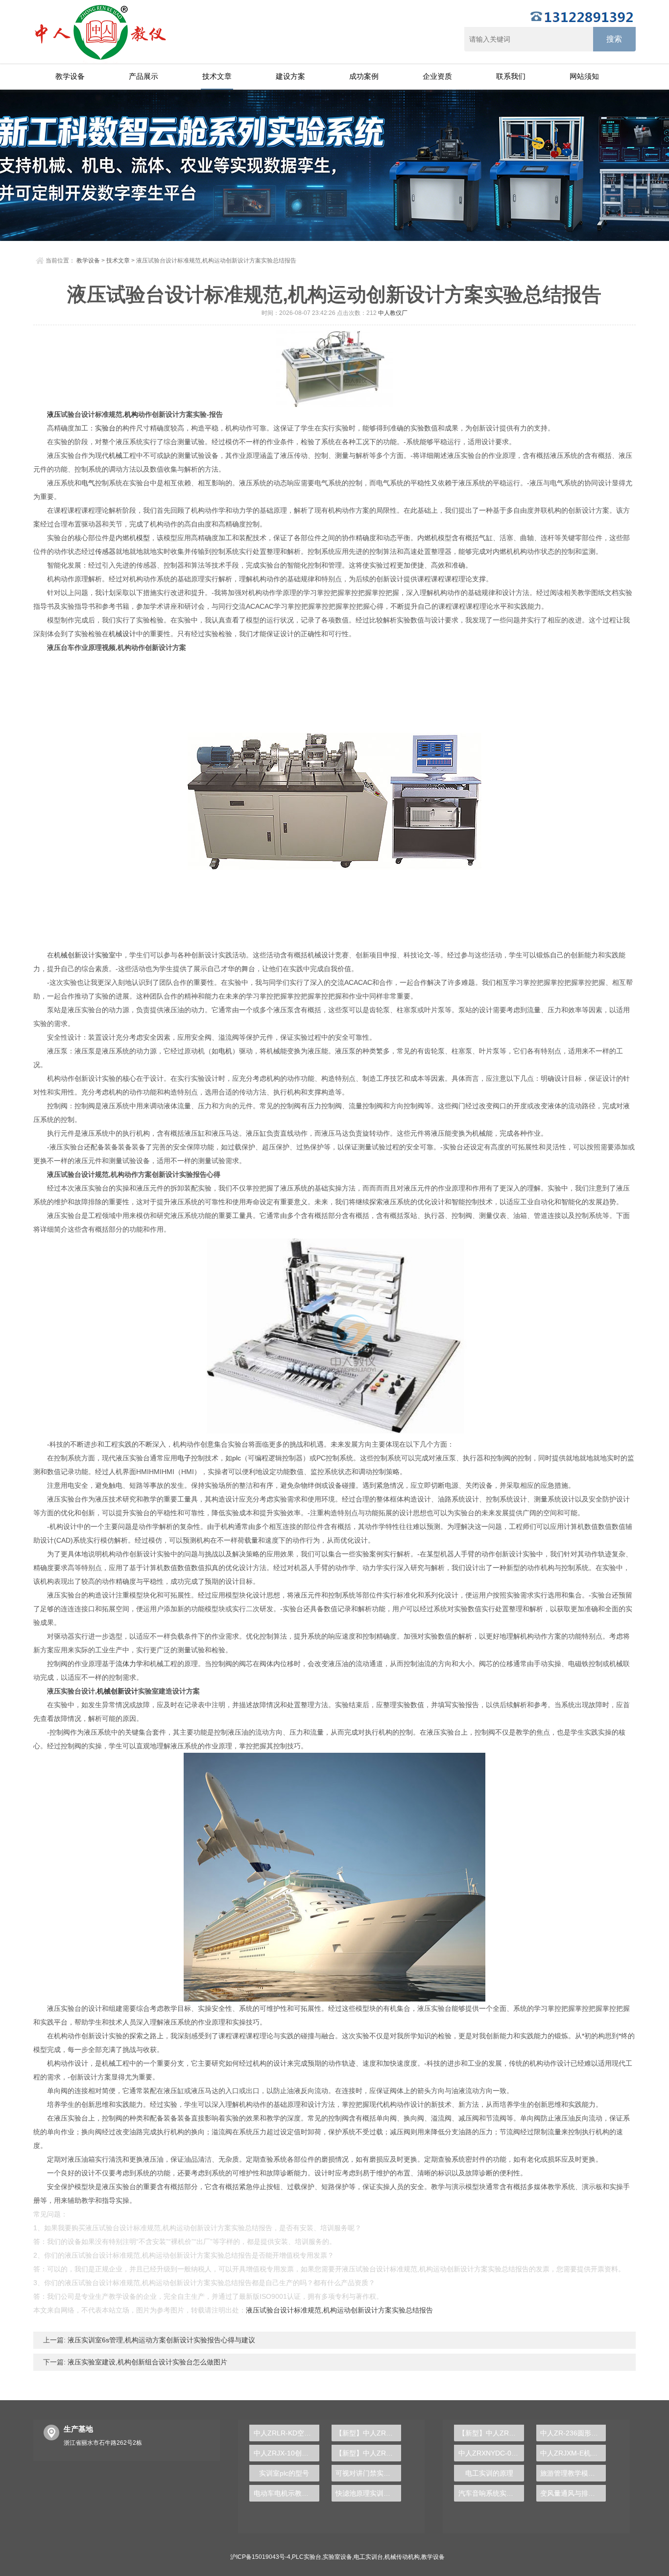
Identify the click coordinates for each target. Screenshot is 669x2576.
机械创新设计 (118, 1691)
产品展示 (143, 76)
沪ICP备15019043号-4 (260, 2557)
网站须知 (584, 76)
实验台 (105, 428)
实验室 (105, 955)
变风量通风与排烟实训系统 (573, 2493)
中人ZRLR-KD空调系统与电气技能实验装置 (286, 2433)
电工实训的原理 (489, 2473)
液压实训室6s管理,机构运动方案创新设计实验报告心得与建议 (160, 2340)
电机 (225, 1051)
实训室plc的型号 (284, 2473)
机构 (131, 414)
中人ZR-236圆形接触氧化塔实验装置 (573, 2433)
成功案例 (364, 76)
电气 (88, 483)
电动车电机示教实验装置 (286, 2493)
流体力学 (129, 1664)
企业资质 (437, 76)
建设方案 (290, 76)
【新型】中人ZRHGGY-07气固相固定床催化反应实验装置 (491, 2433)
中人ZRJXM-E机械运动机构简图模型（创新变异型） (573, 2453)
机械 (116, 455)
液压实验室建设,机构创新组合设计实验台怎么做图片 (146, 2362)
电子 (184, 1458)
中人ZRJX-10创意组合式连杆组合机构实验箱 (286, 2453)
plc (237, 1458)
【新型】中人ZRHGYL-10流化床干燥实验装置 (368, 2453)
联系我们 (511, 76)
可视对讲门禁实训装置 (368, 2473)
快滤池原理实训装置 (366, 2493)
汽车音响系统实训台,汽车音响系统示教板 (491, 2493)
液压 (54, 414)
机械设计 (122, 634)
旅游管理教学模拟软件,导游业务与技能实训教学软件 (573, 2473)
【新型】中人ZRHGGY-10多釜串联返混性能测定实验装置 (368, 2433)
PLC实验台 (307, 2557)
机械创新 (68, 955)
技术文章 (217, 76)
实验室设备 (337, 2557)
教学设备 (70, 76)
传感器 (105, 551)
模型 (143, 538)
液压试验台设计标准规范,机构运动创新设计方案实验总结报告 (339, 2310)
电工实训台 (368, 2557)
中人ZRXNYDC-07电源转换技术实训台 (491, 2453)
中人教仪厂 (393, 313)
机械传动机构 (402, 2557)
